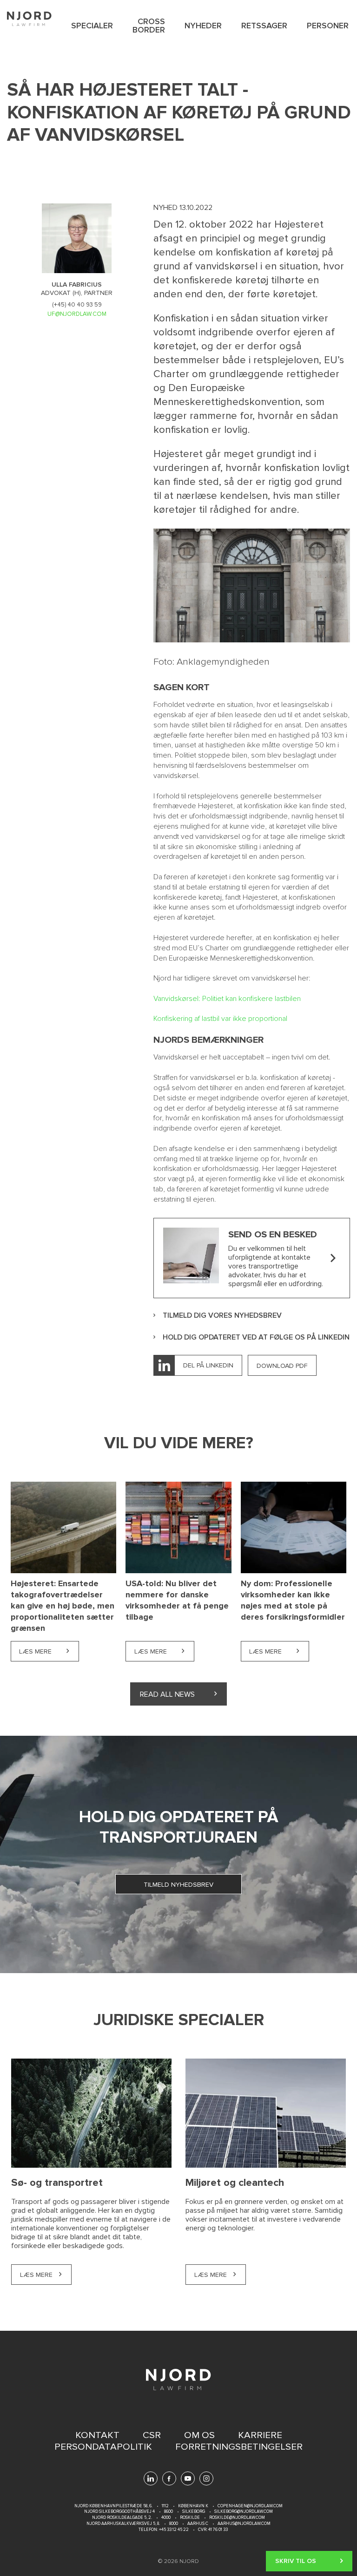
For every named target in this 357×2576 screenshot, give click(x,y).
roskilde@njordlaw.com (237, 2518)
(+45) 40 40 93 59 (77, 305)
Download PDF (282, 1366)
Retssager (264, 26)
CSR (152, 2435)
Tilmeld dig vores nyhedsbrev (222, 1316)
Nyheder (203, 26)
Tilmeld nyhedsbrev (178, 1885)
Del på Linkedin (208, 1365)
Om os (199, 2435)
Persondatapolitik (103, 2447)
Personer (328, 26)
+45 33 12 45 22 (173, 2530)
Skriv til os (296, 2561)
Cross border (149, 26)
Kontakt (97, 2435)
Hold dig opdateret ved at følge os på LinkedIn (256, 1337)
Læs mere (49, 1651)
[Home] (29, 19)
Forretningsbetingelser (239, 2447)
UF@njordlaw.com (77, 314)
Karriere (260, 2435)
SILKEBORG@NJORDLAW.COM (244, 2512)
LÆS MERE (36, 2275)
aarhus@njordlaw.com (244, 2524)
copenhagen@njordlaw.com (250, 2506)
